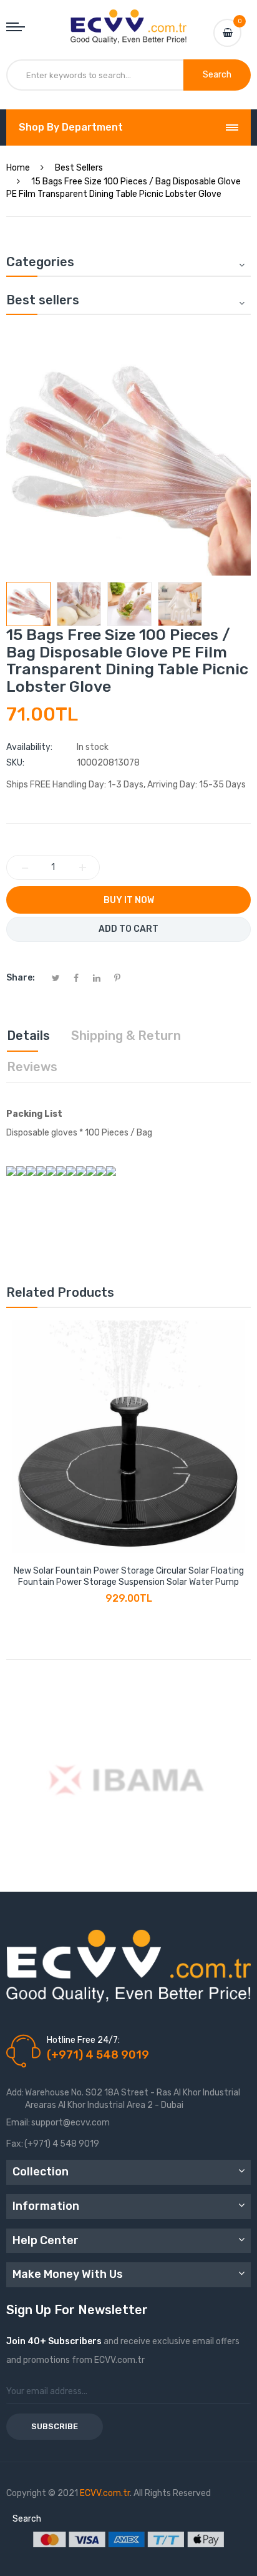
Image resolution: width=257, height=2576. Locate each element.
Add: (15, 2093)
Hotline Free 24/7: (83, 2040)
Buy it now (129, 900)
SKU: (15, 763)
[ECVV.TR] (128, 19)
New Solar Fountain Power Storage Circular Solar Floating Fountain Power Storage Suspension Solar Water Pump (129, 1576)
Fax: (15, 2144)
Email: (18, 2123)
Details (28, 1036)
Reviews (32, 1067)
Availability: (29, 747)
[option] (28, 604)
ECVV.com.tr (105, 2493)
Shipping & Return (126, 1036)
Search (27, 2519)
